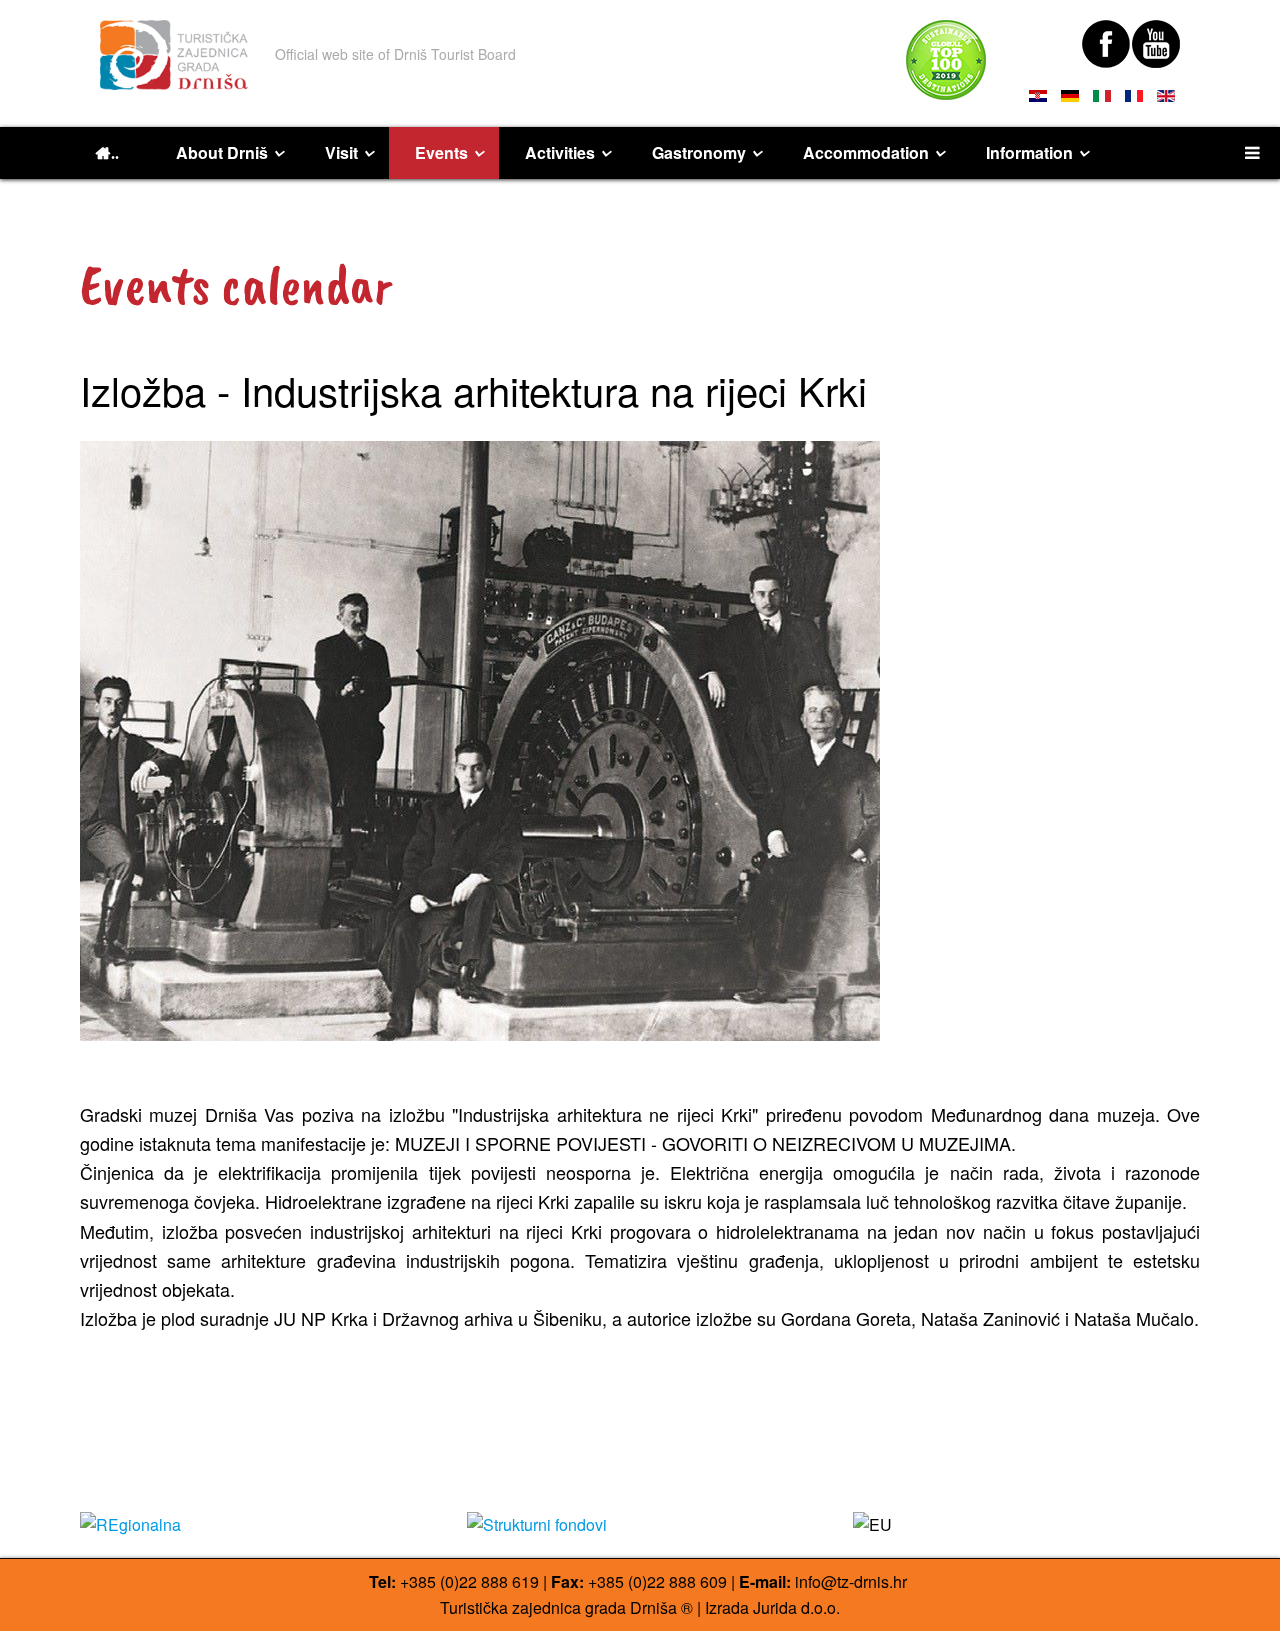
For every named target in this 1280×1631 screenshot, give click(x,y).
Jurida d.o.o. (796, 1607)
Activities (560, 152)
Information (1029, 152)
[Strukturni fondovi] (640, 1525)
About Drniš (222, 152)
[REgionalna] (253, 1525)
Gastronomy (699, 152)
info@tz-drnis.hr (851, 1581)
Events (441, 152)
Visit (341, 152)
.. (115, 153)
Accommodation (866, 152)
